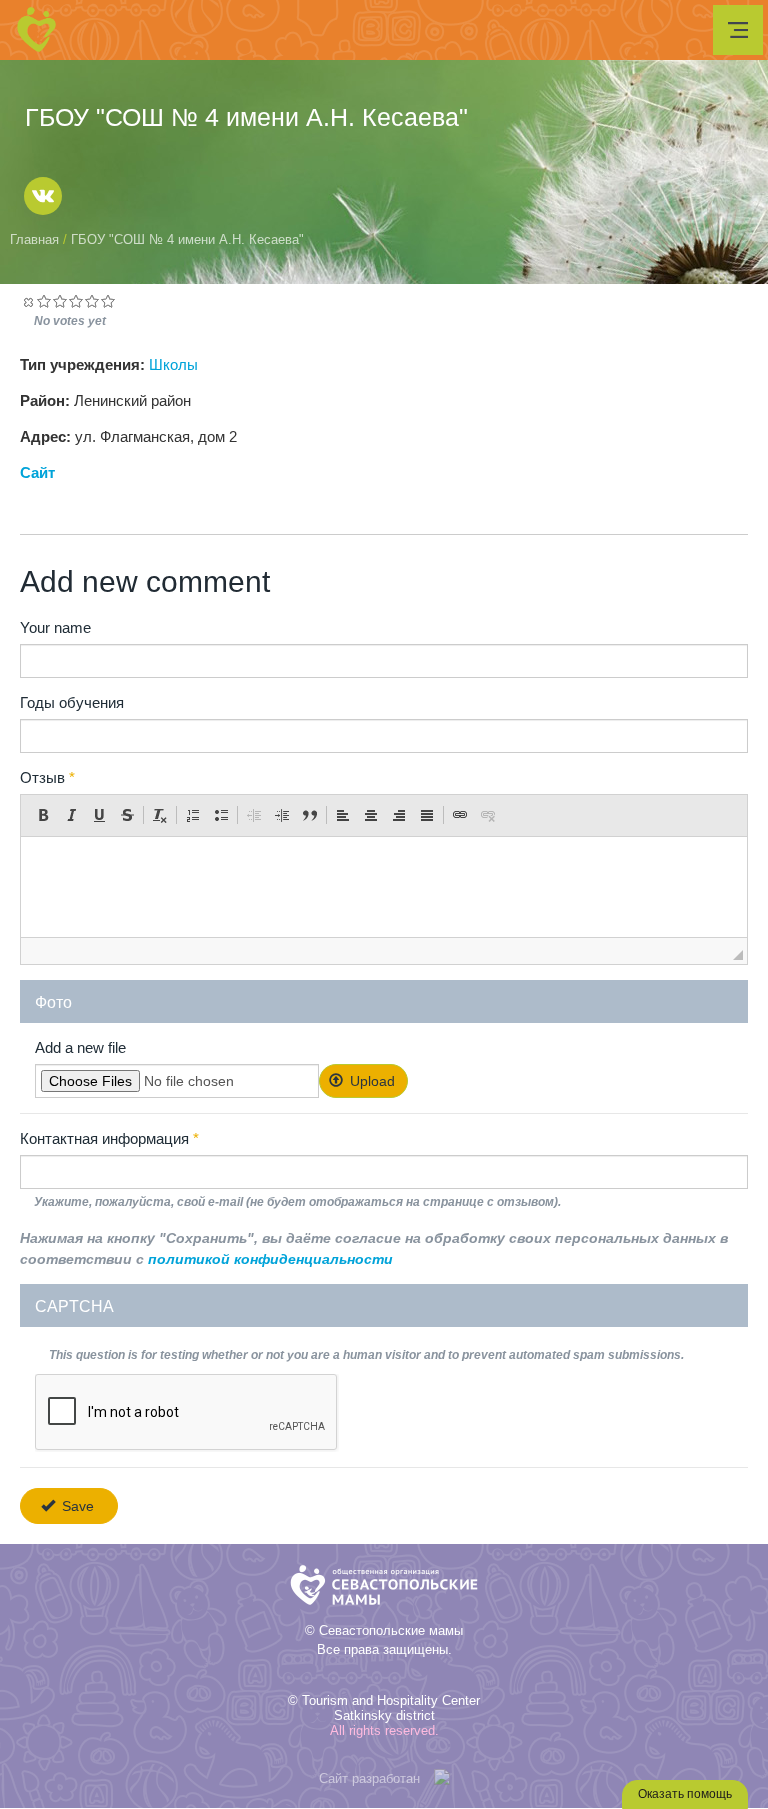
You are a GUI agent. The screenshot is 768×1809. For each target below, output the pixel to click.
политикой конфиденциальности (270, 1259)
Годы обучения (72, 703)
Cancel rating (28, 301)
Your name (55, 628)
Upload (370, 1081)
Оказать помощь (685, 1794)
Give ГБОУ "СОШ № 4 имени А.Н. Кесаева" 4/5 (92, 301)
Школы (173, 365)
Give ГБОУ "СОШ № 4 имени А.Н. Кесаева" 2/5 (60, 301)
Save (76, 1506)
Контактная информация (109, 1139)
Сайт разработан (369, 1778)
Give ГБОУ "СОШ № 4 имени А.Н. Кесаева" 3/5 (76, 301)
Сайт (37, 473)
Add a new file (80, 1048)
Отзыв (47, 778)
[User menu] (738, 30)
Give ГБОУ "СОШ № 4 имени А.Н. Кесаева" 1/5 (44, 301)
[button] (43, 815)
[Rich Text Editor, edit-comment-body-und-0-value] (384, 887)
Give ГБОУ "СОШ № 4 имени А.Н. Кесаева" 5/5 (108, 301)
